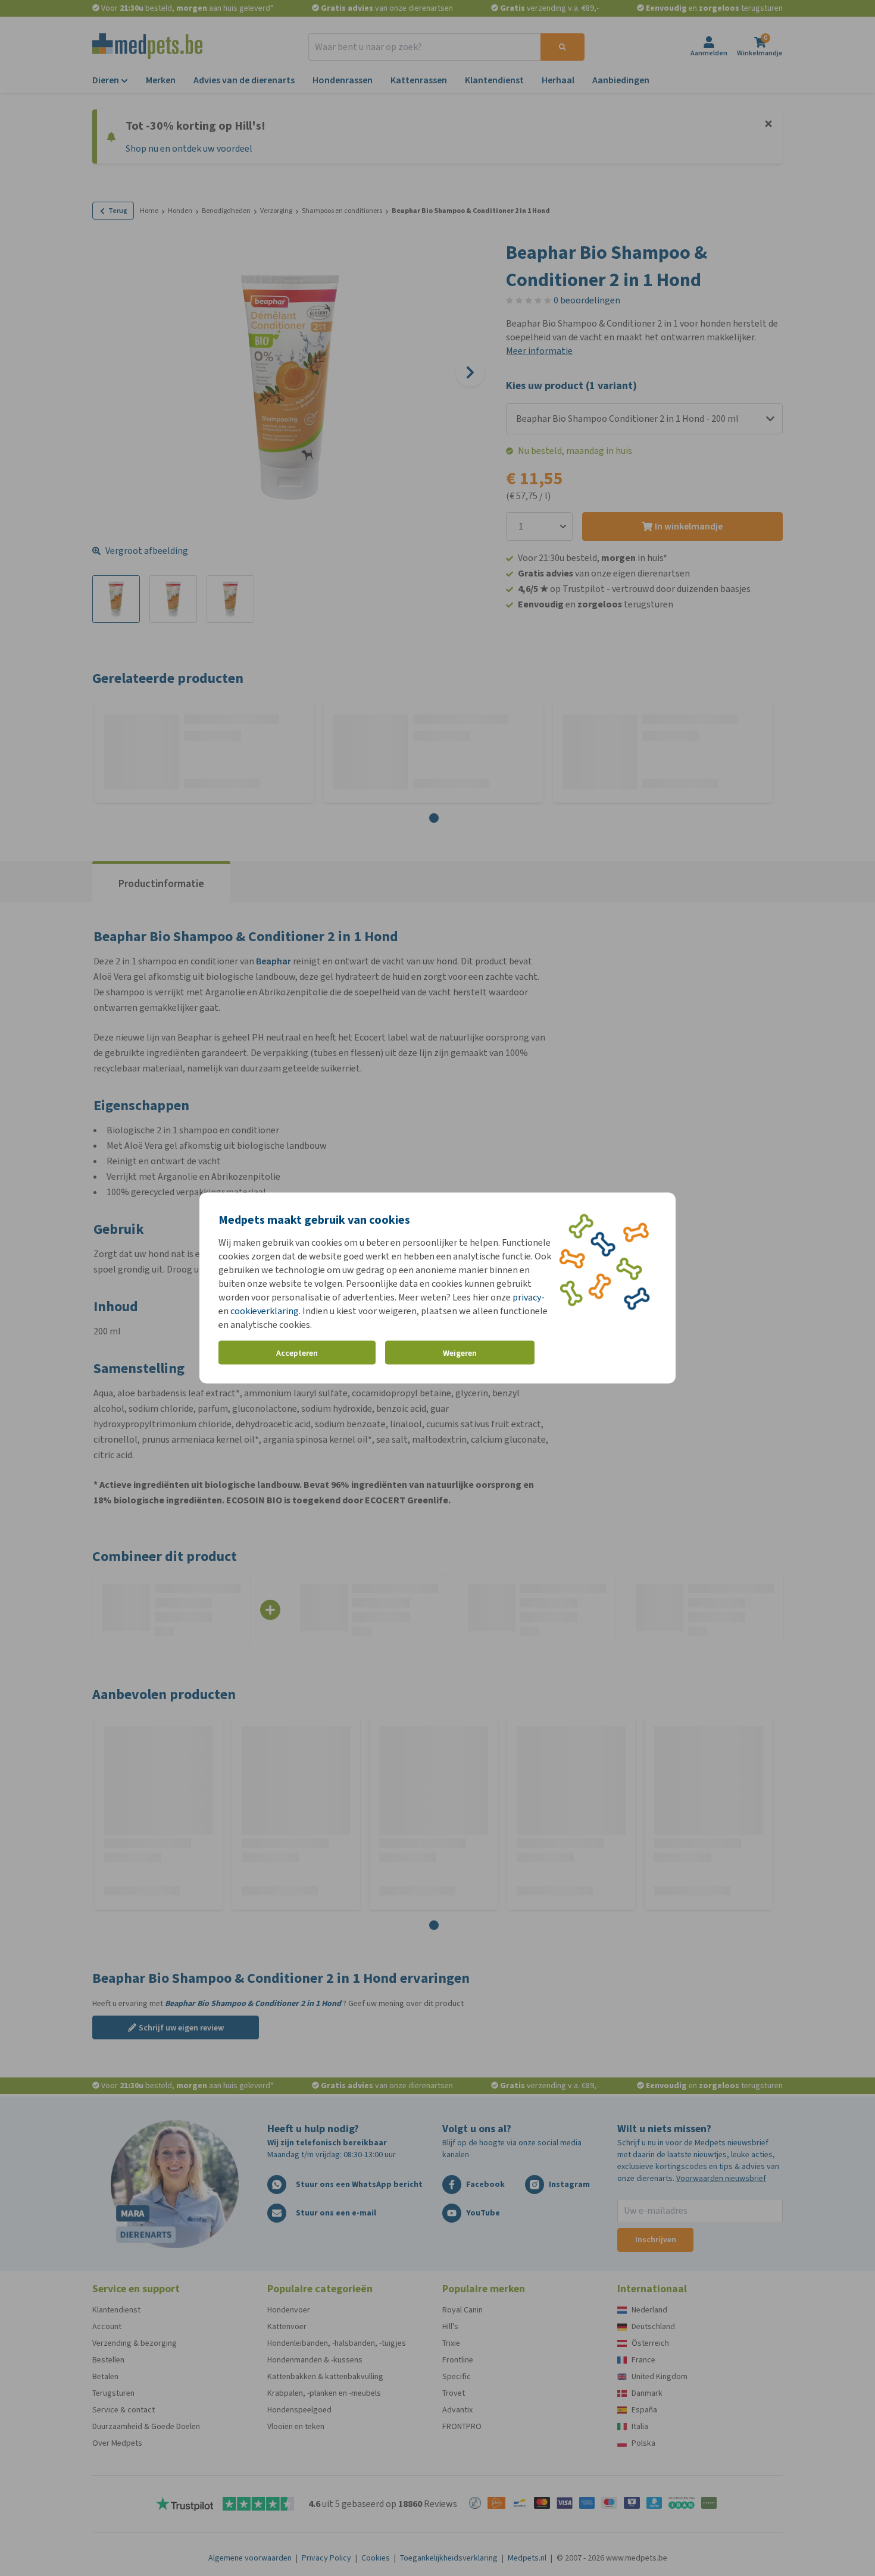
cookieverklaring (265, 1311)
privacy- (529, 1297)
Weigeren (460, 1353)
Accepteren (297, 1353)
